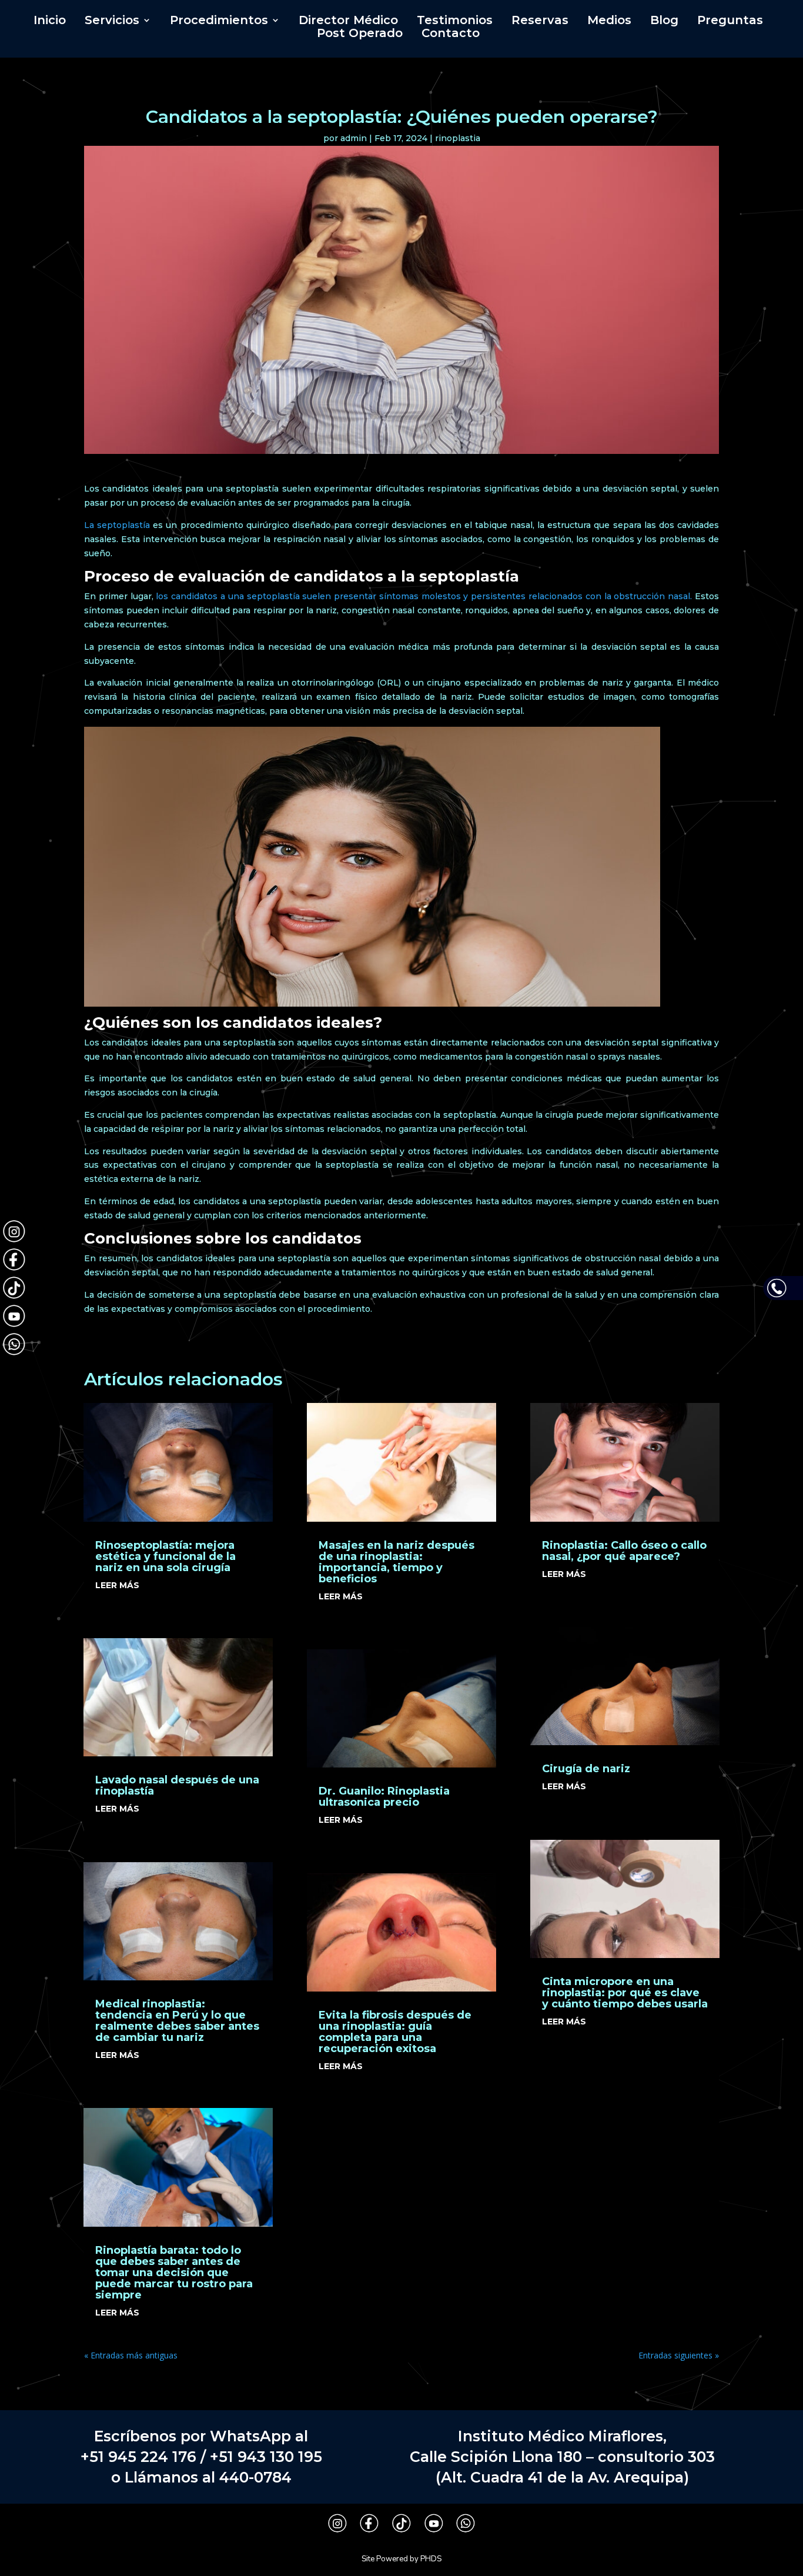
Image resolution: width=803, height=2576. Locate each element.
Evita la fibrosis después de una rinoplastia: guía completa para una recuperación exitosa (395, 2032)
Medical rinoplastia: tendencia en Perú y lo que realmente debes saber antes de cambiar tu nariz (177, 2021)
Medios (609, 21)
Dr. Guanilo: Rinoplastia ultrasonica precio (384, 1797)
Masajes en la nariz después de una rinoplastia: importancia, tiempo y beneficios (397, 1562)
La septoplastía (117, 525)
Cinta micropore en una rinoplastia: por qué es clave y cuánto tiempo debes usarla (625, 1993)
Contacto (451, 34)
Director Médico (348, 21)
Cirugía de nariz (586, 1769)
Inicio (50, 21)
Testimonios (455, 21)
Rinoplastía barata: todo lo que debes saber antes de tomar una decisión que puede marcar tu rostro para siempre (174, 2273)
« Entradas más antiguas (131, 2355)
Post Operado (360, 34)
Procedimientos (219, 21)
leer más (117, 1585)
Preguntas (730, 21)
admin (354, 138)
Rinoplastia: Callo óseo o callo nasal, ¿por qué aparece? (624, 1551)
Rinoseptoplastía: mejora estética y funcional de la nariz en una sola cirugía (165, 1556)
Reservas (540, 21)
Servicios (112, 21)
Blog (664, 21)
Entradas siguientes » (679, 2355)
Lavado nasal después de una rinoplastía (177, 1785)
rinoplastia (458, 138)
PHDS (431, 2559)
